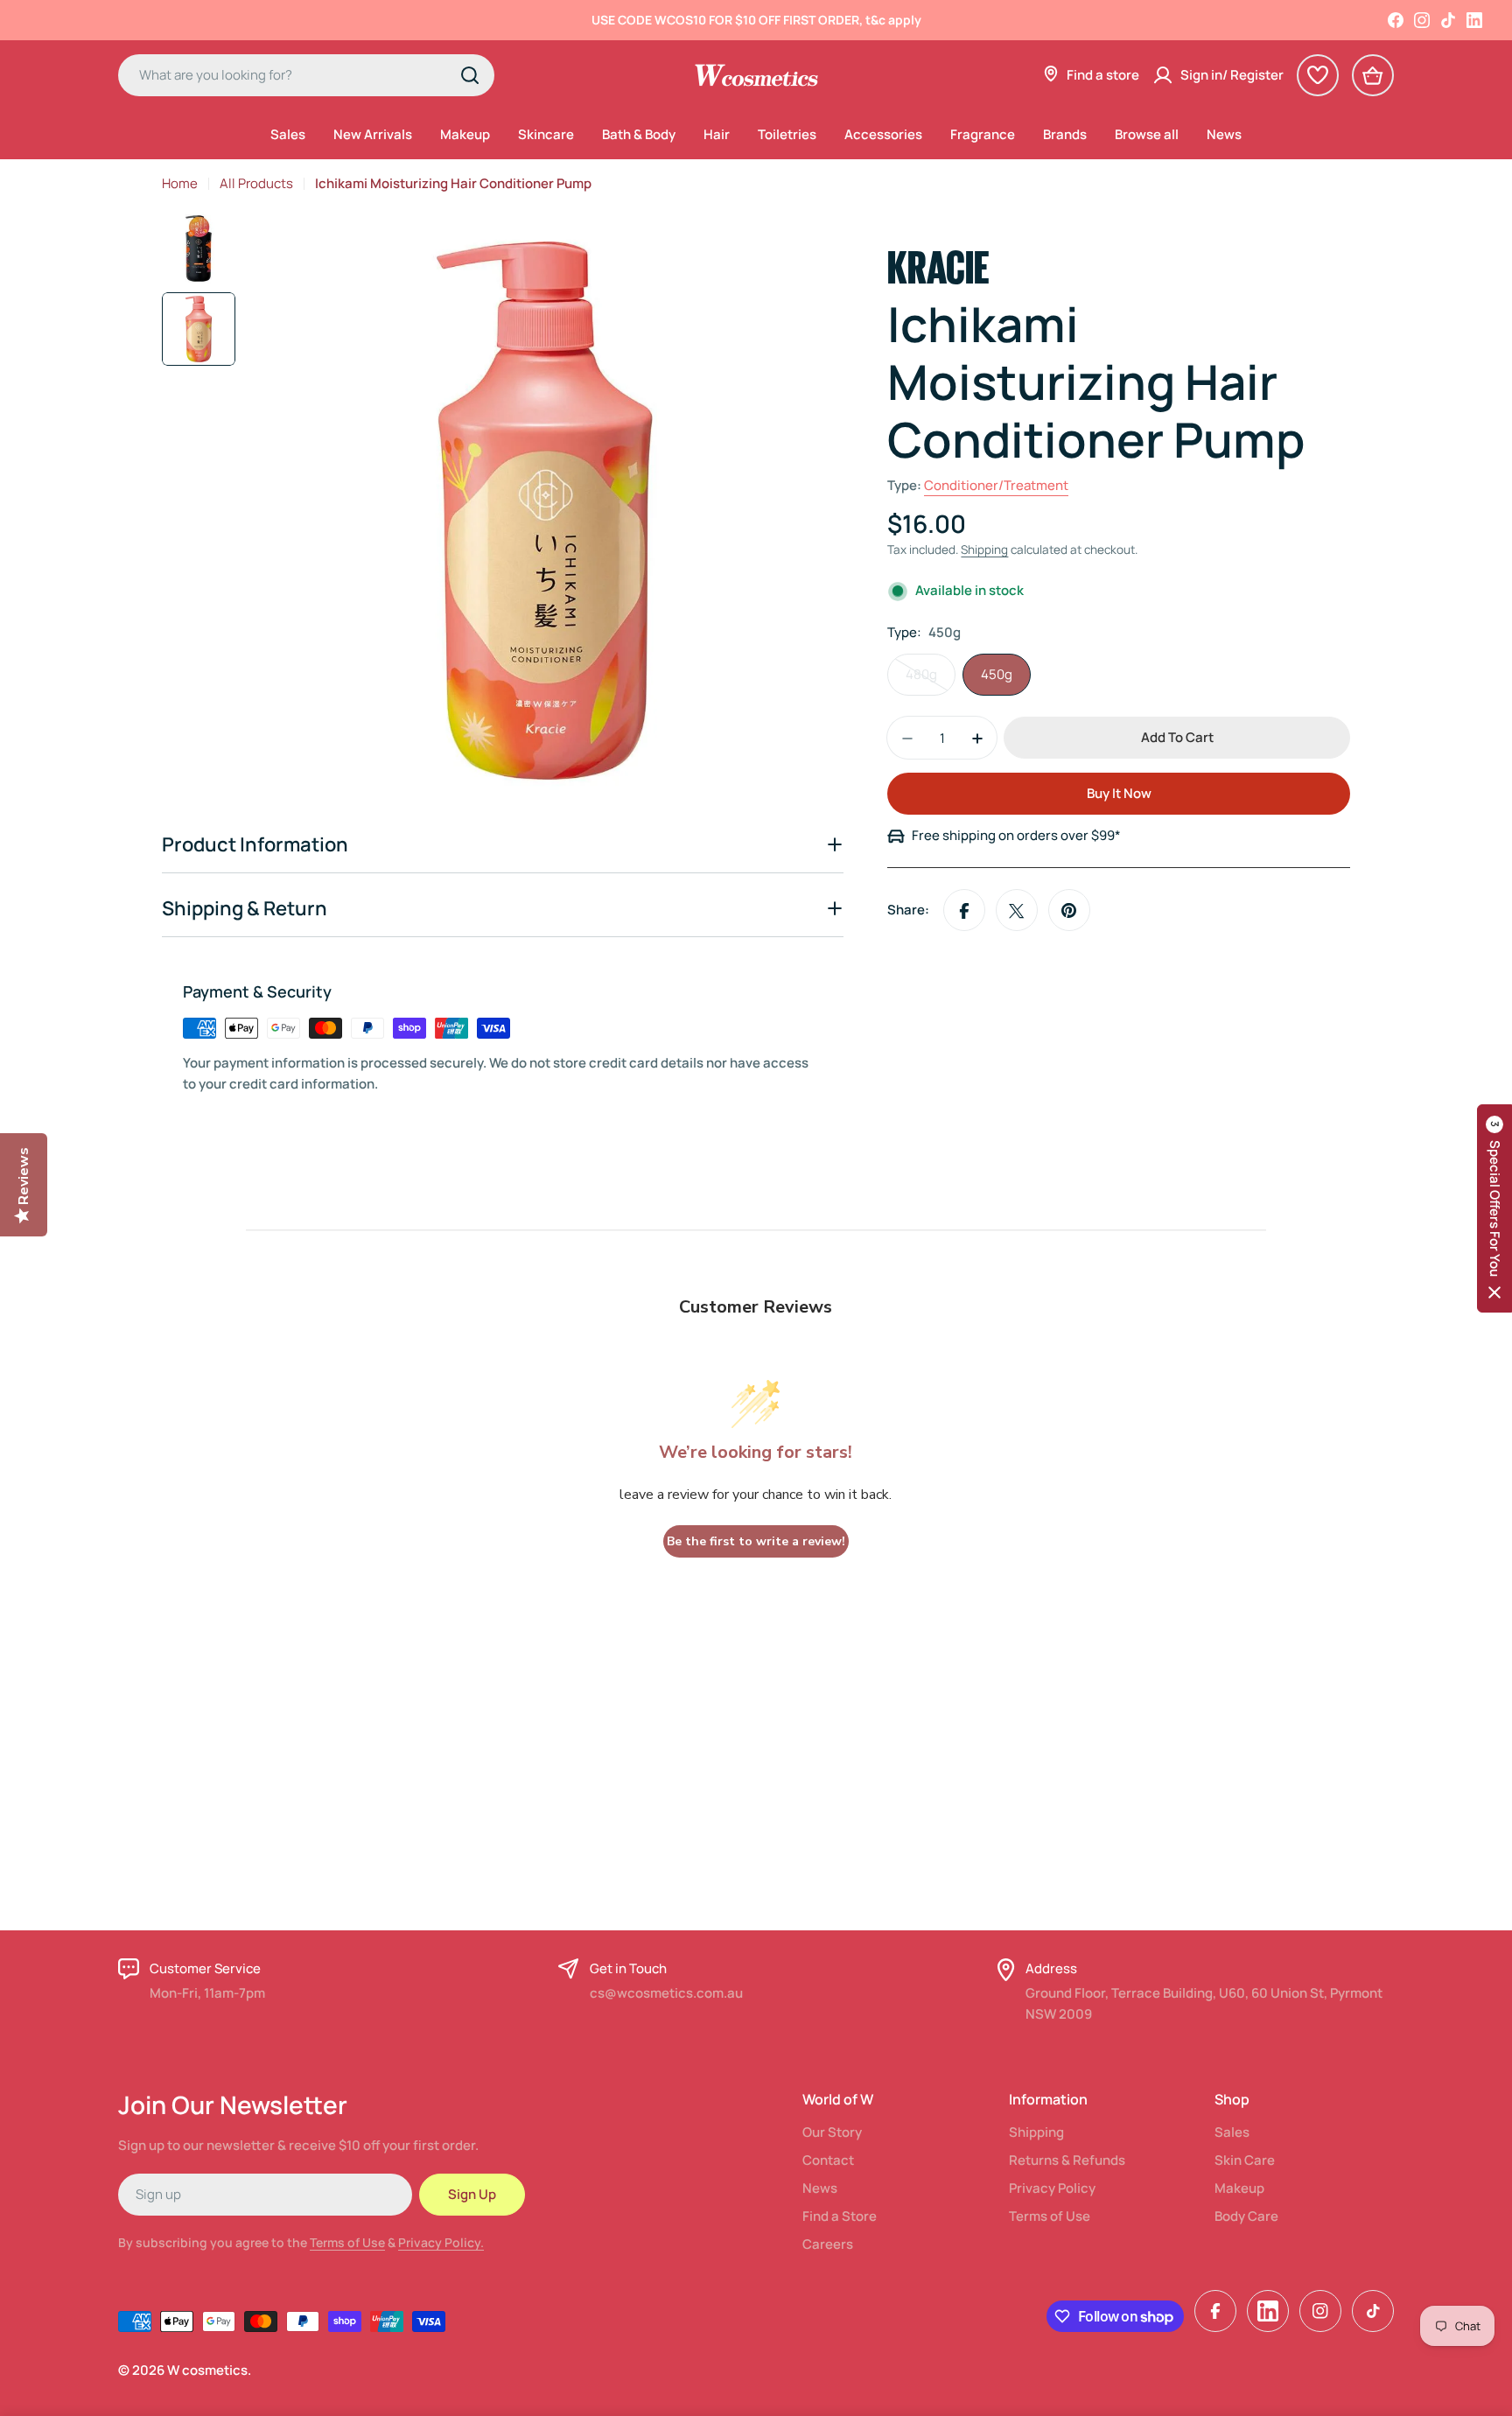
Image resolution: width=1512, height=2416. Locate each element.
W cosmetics (207, 2370)
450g (997, 675)
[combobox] (306, 75)
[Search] (470, 75)
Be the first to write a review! (756, 1541)
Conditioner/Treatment (996, 486)
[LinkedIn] (1474, 20)
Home (180, 183)
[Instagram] (1422, 20)
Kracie (938, 264)
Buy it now (1119, 794)
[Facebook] (1396, 20)
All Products (256, 183)
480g (931, 681)
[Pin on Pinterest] (1069, 911)
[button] (1494, 1208)
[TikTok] (1448, 20)
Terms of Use (347, 2242)
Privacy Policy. (441, 2242)
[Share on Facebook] (964, 911)
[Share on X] (1017, 911)
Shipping (984, 550)
